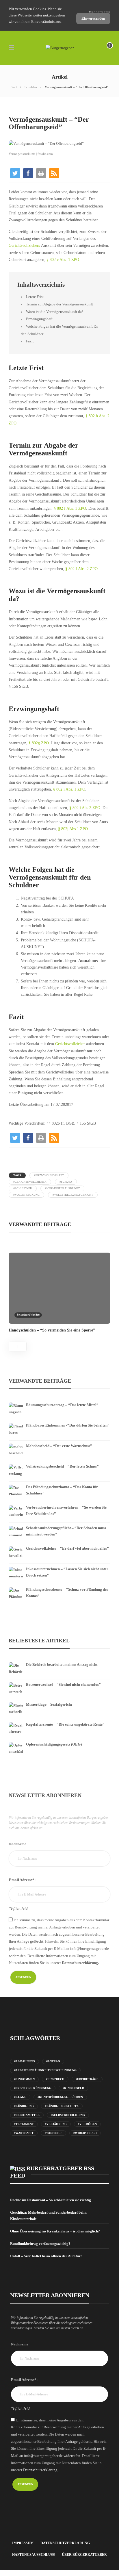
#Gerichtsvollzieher (30, 1182)
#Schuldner (23, 1188)
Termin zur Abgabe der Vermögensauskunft (59, 304)
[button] (15, 173)
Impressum (23, 2543)
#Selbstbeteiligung (68, 2115)
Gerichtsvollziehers (25, 245)
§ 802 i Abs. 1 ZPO (69, 789)
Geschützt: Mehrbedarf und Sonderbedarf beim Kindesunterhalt (48, 2216)
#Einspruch (55, 2079)
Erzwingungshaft (39, 319)
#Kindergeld (73, 2088)
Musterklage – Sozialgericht (49, 1704)
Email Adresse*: (22, 1880)
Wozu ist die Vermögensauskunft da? (55, 312)
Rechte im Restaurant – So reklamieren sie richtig (51, 2200)
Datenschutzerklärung (65, 2543)
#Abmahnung (25, 2061)
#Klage (20, 2097)
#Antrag (53, 2061)
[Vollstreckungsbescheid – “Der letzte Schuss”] (59, 1462)
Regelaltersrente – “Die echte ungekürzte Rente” (65, 1724)
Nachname (18, 1844)
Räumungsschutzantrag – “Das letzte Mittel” (62, 1405)
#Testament (24, 2124)
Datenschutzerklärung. (80, 1963)
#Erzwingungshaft (49, 1175)
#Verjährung (56, 2124)
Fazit (30, 341)
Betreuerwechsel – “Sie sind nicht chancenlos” (63, 1684)
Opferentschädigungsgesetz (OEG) (54, 1744)
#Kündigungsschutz (62, 2106)
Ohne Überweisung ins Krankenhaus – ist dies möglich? (55, 2231)
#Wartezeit (24, 2133)
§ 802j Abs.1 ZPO (72, 829)
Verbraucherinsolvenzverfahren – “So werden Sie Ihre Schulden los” (66, 1510)
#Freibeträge (87, 2079)
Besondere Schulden (28, 1315)
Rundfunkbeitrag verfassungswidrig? (40, 2244)
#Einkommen (24, 2079)
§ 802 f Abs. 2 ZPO (81, 569)
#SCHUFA (66, 1182)
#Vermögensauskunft (62, 1188)
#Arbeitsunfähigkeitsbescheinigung (45, 2070)
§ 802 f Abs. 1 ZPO (70, 508)
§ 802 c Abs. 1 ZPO (63, 260)
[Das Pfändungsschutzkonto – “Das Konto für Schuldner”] (59, 1483)
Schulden (31, 87)
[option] (59, 1292)
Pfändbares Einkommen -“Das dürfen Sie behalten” (68, 1425)
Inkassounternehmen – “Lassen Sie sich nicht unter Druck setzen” (67, 1572)
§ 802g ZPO (39, 743)
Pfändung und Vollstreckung (29, 109)
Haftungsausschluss (34, 2555)
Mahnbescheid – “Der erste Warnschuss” (59, 1446)
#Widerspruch (85, 2133)
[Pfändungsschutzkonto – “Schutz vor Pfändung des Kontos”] (59, 1585)
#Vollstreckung (26, 1195)
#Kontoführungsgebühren (60, 2097)
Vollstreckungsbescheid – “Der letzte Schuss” (62, 1466)
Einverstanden (93, 18)
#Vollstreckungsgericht (73, 1195)
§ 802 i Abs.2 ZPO (85, 808)
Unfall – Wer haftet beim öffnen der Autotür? (46, 2256)
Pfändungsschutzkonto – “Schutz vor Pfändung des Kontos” (67, 1593)
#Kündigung (24, 2106)
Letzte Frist (35, 297)
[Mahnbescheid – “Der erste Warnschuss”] (59, 1442)
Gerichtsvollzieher (71, 1044)
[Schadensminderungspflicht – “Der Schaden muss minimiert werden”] (59, 1524)
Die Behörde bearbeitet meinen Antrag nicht (62, 1665)
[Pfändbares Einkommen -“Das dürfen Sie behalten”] (59, 1421)
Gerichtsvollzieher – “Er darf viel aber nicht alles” (67, 1548)
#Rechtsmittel (27, 2115)
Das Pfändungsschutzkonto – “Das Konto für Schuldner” (62, 1490)
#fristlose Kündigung (33, 2088)
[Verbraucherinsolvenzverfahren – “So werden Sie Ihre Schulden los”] (59, 1503)
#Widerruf (53, 2133)
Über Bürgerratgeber (84, 2555)
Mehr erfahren (99, 12)
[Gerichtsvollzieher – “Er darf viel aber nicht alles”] (59, 1544)
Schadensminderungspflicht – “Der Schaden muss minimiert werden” (66, 1531)
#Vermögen (87, 2124)
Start (14, 87)
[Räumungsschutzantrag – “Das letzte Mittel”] (59, 1401)
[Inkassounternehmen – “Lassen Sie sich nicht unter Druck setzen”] (59, 1565)
